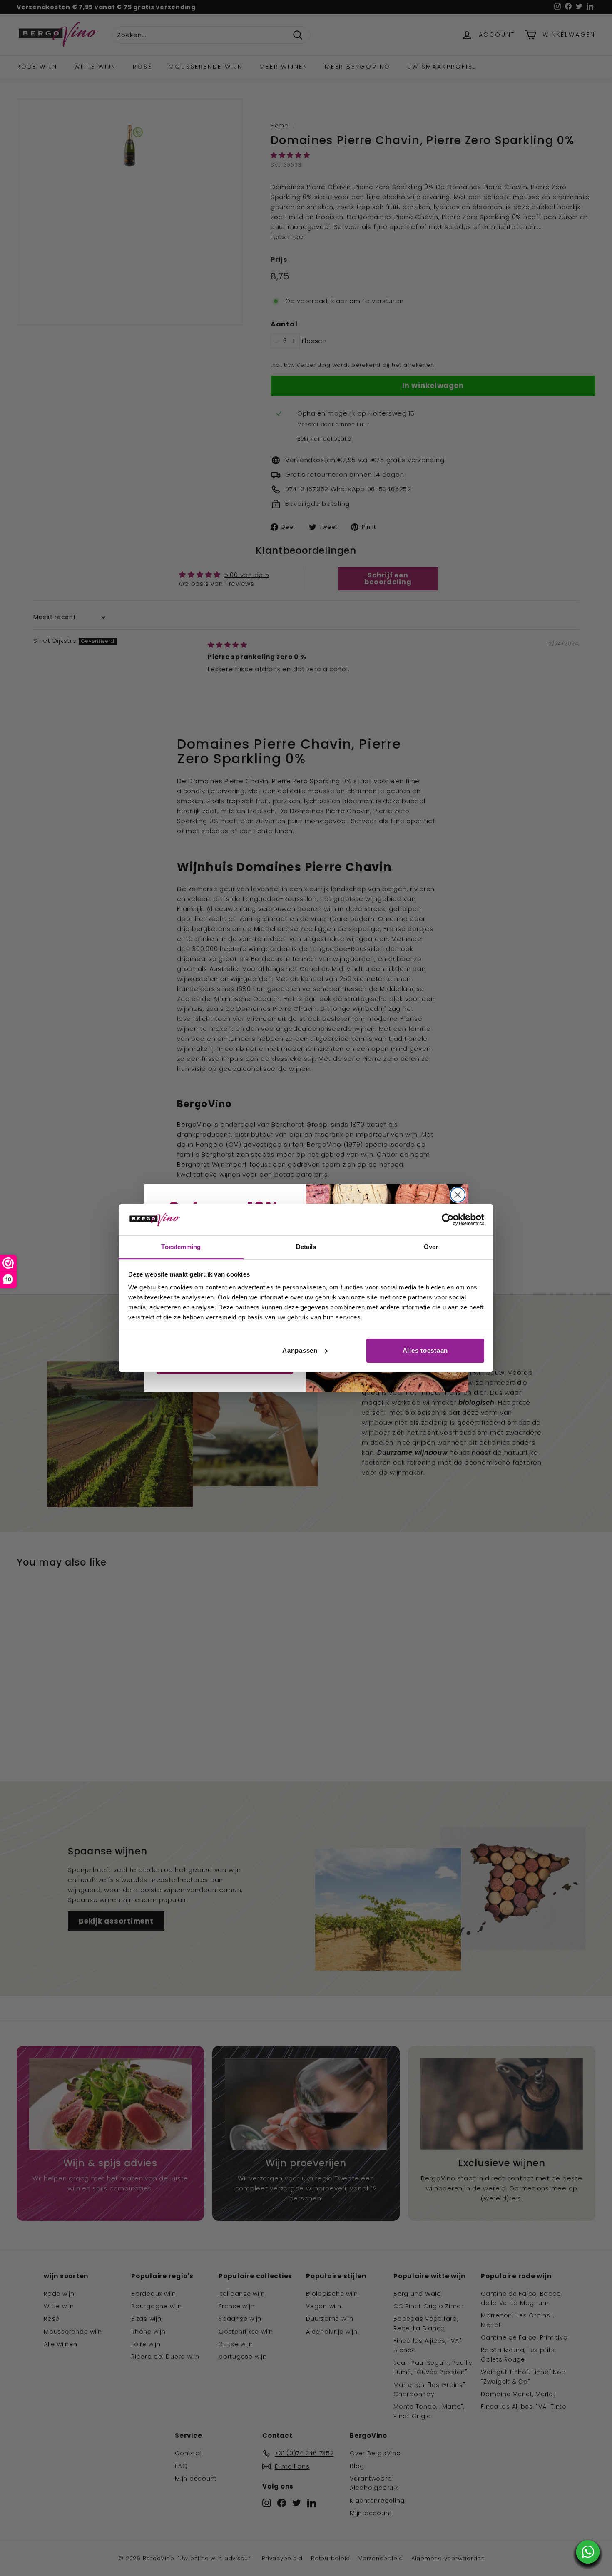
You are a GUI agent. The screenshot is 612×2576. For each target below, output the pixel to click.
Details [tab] (306, 1247)
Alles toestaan (425, 1350)
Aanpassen (300, 1350)
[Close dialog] (458, 1195)
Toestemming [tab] (181, 1247)
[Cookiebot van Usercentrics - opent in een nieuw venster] (448, 1220)
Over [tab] (431, 1247)
